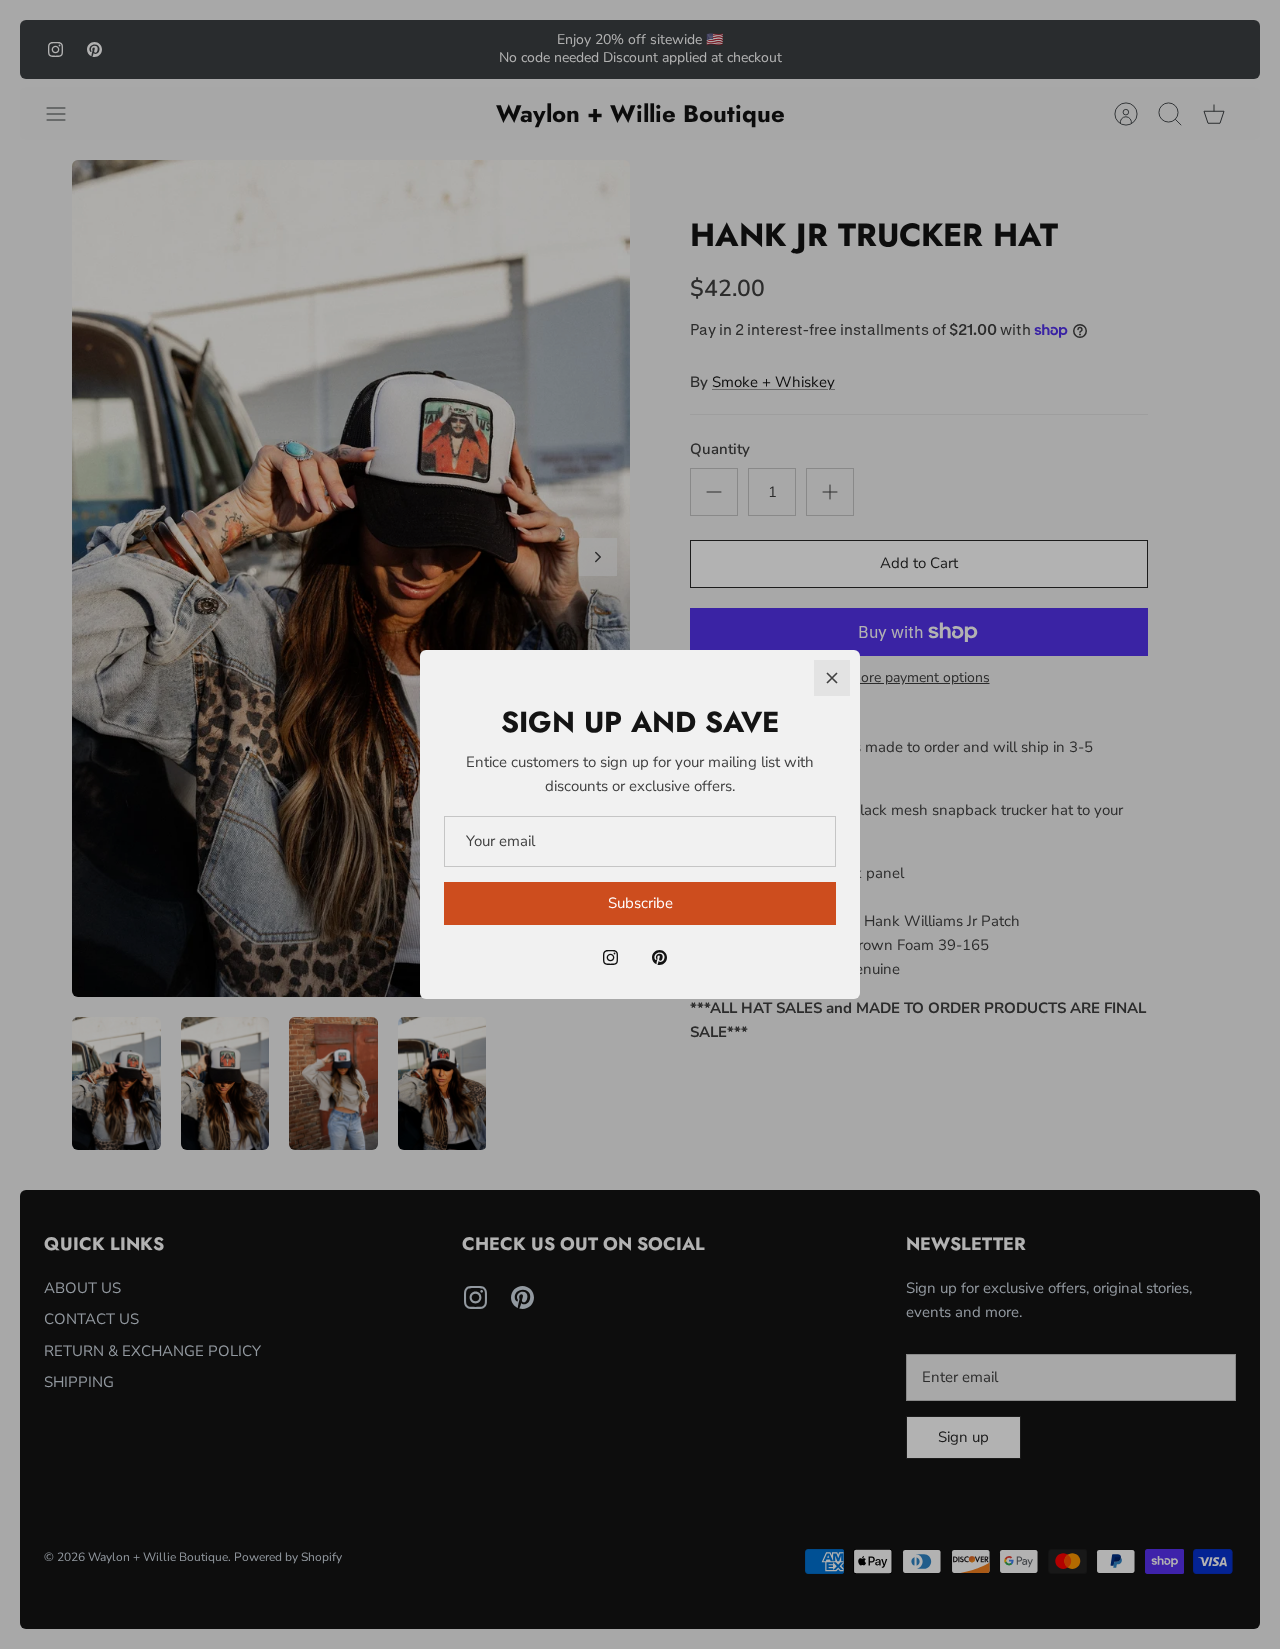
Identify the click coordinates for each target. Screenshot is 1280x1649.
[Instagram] (610, 957)
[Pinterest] (659, 957)
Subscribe (640, 903)
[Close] (832, 678)
